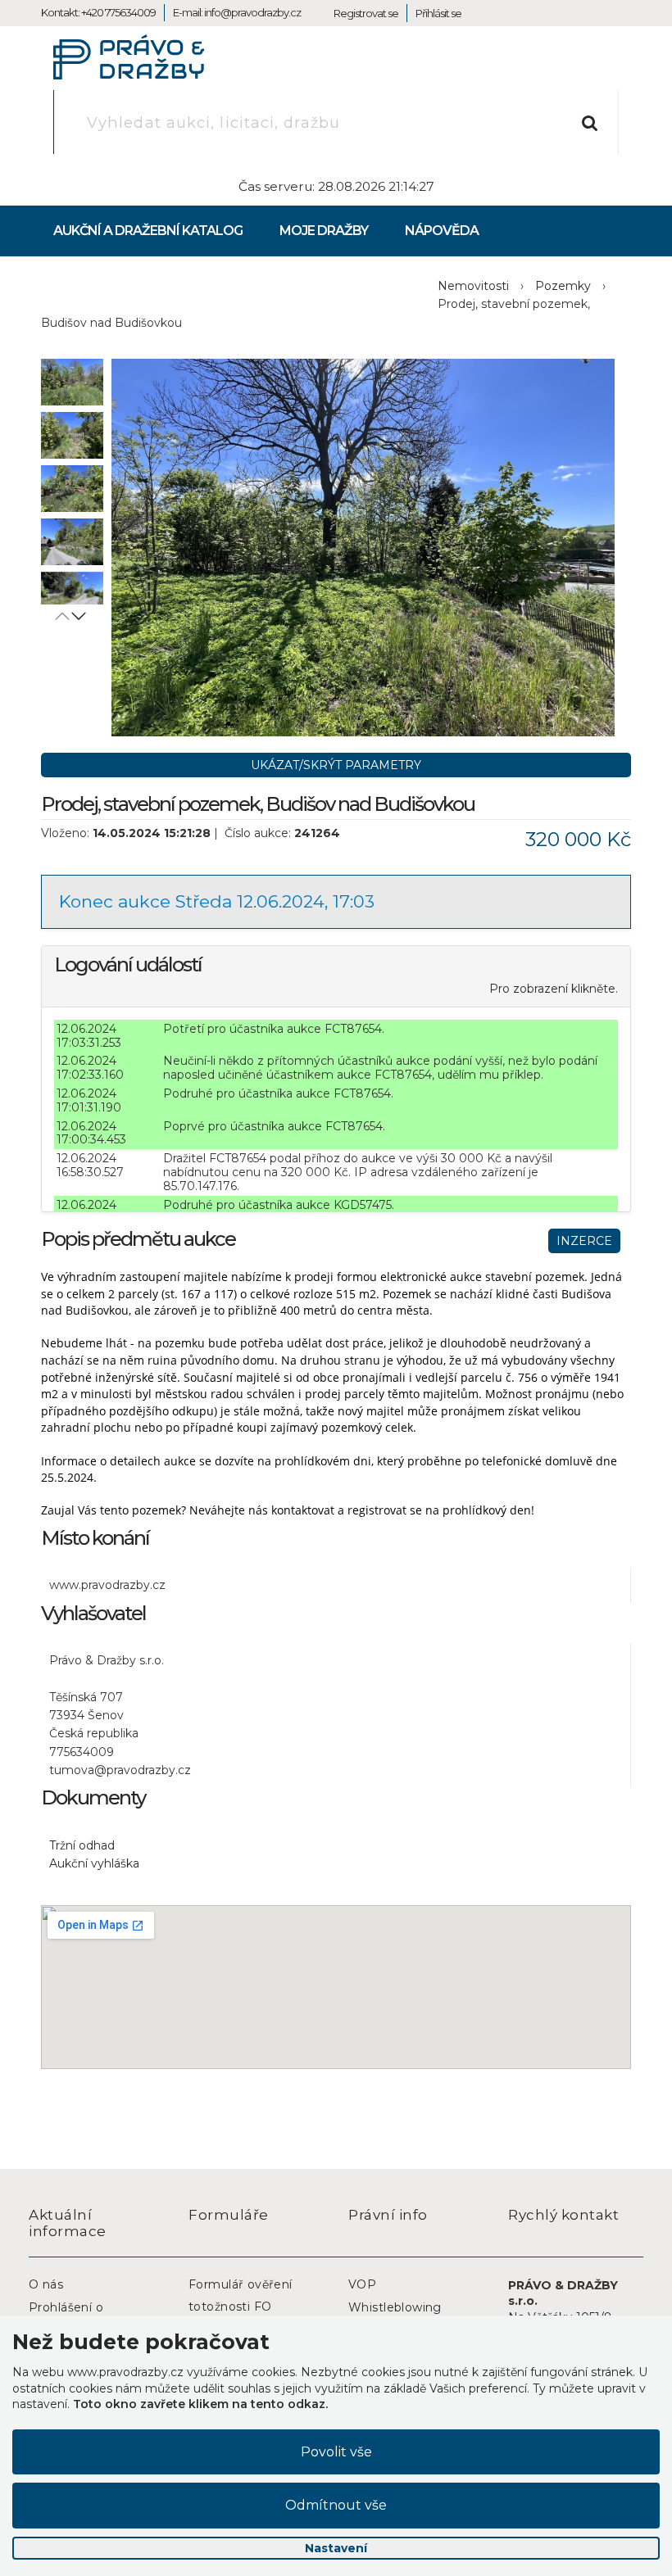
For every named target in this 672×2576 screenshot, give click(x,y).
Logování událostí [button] (128, 964)
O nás (46, 2284)
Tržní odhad (82, 1845)
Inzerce (584, 1241)
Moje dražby (324, 231)
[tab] (336, 976)
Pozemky (563, 286)
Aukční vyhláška (94, 1863)
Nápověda (442, 231)
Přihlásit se (438, 13)
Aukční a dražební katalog (148, 231)
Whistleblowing (395, 2307)
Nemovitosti (473, 286)
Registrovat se (366, 13)
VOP (362, 2284)
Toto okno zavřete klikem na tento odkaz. (200, 2404)
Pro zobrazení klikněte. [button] (554, 989)
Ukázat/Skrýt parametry (336, 765)
